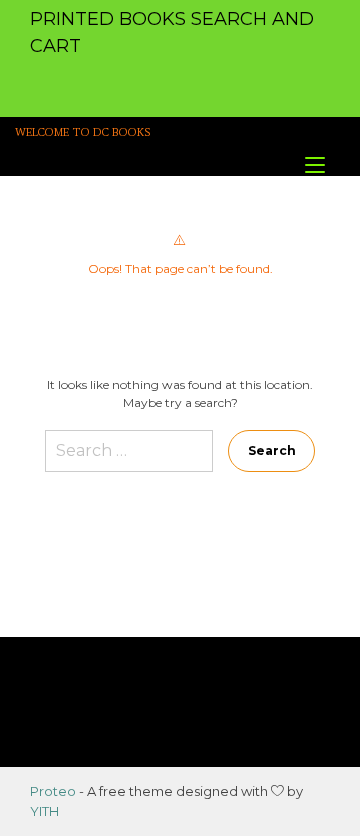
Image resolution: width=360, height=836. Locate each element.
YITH (44, 811)
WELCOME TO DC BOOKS (83, 132)
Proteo (53, 791)
